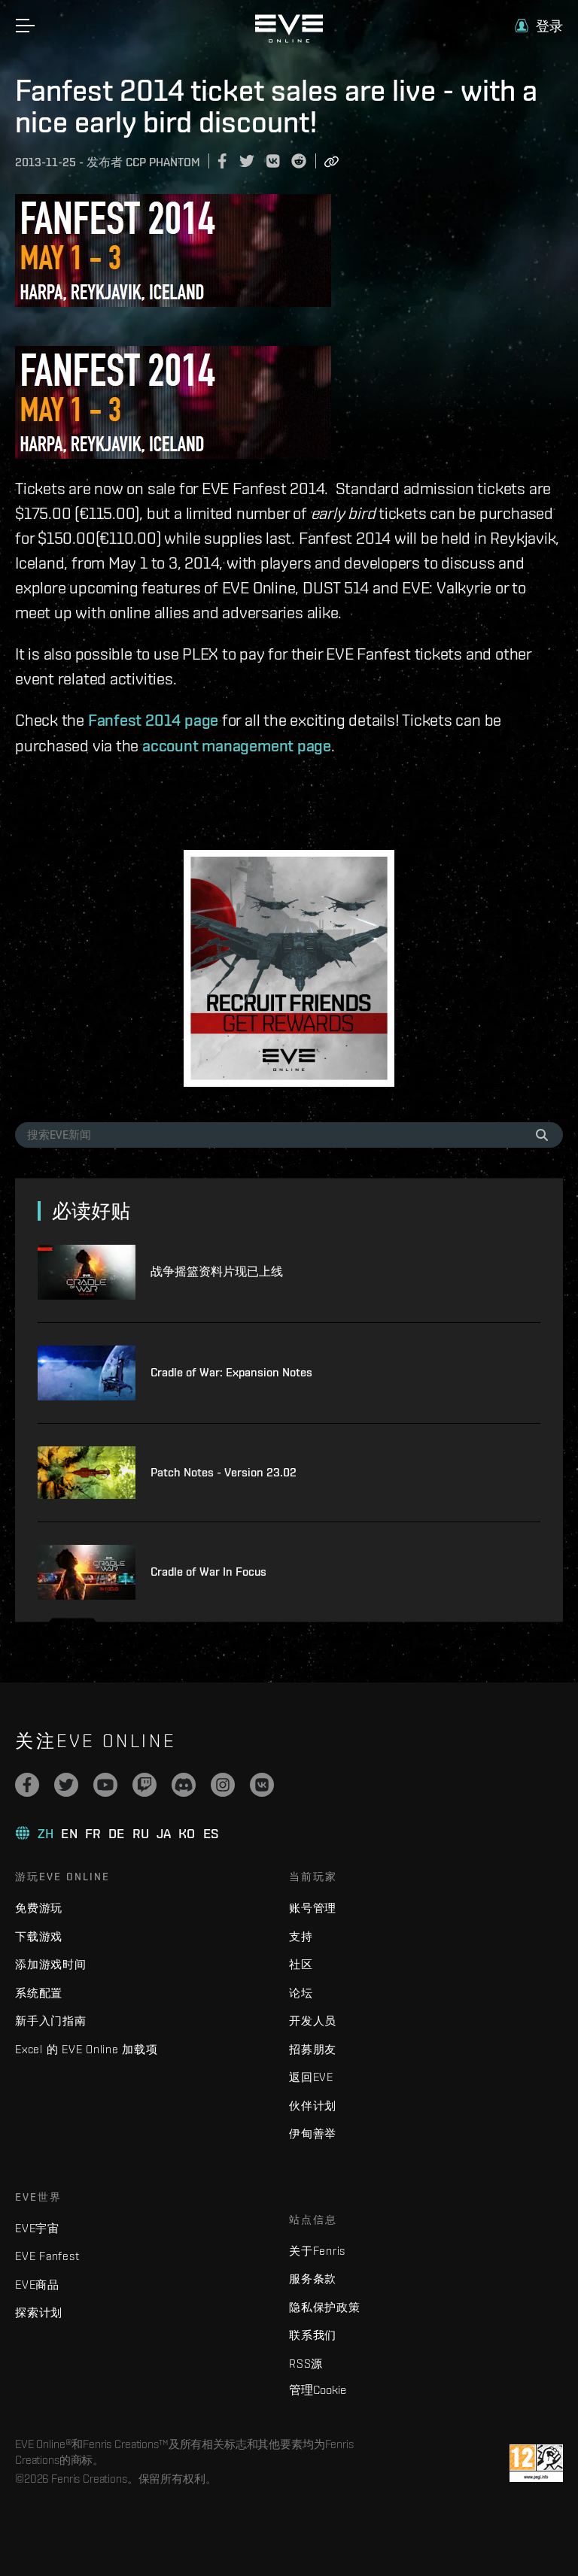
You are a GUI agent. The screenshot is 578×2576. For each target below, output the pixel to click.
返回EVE (311, 2077)
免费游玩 (39, 1908)
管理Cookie (318, 2389)
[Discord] (184, 1785)
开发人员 (313, 2021)
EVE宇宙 (37, 2228)
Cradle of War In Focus (208, 1572)
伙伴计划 (313, 2106)
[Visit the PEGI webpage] (536, 2463)
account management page (237, 745)
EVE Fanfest (47, 2256)
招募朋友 (313, 2049)
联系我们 (313, 2335)
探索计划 (39, 2312)
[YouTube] (105, 1785)
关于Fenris (317, 2251)
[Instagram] (223, 1785)
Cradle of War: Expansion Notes (231, 1372)
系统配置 (39, 1993)
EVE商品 (37, 2285)
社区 (301, 1964)
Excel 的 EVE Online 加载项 (87, 2049)
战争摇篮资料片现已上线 (217, 1271)
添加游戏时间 (51, 1964)
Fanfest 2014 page (153, 720)
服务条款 (313, 2279)
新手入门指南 (51, 2021)
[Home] (289, 39)
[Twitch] (144, 1785)
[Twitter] (66, 1785)
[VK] (262, 1785)
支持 (301, 1936)
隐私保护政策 (325, 2307)
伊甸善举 (313, 2133)
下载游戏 (39, 1936)
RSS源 (306, 2364)
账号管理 (313, 1908)
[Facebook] (27, 1785)
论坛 (301, 1993)
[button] (539, 26)
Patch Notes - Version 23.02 (224, 1472)
